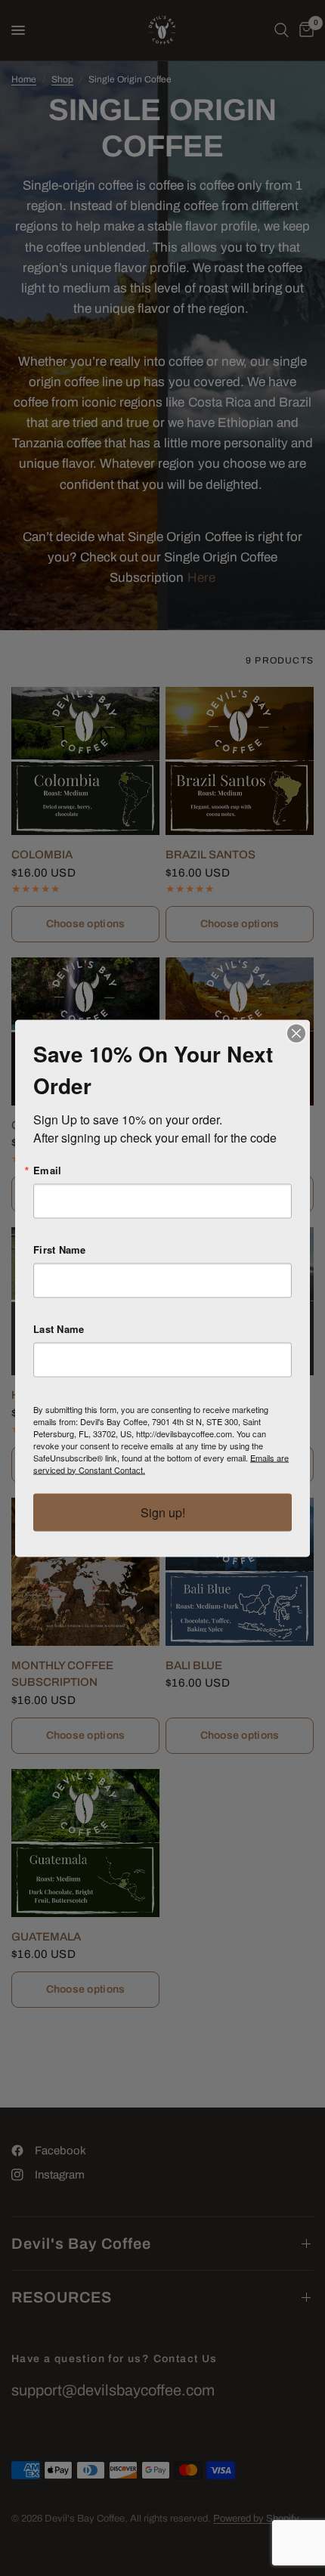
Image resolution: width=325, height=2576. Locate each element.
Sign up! (163, 1512)
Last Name (59, 1328)
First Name (60, 1249)
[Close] (296, 1033)
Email (47, 1169)
